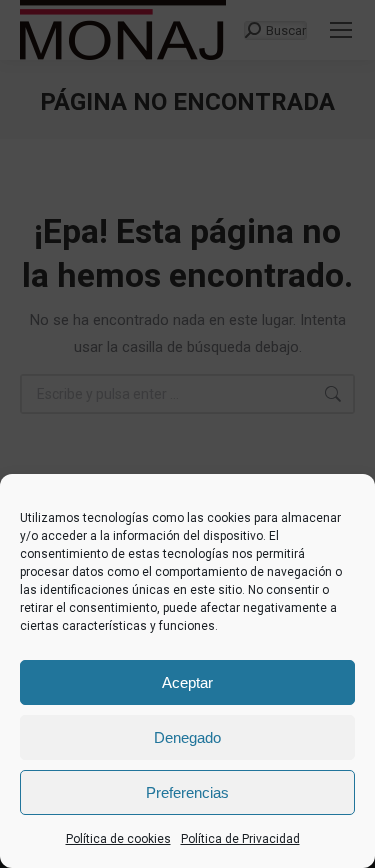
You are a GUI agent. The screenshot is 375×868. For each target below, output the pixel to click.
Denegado (187, 737)
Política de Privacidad (240, 839)
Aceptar (187, 682)
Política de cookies (118, 839)
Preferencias (187, 792)
